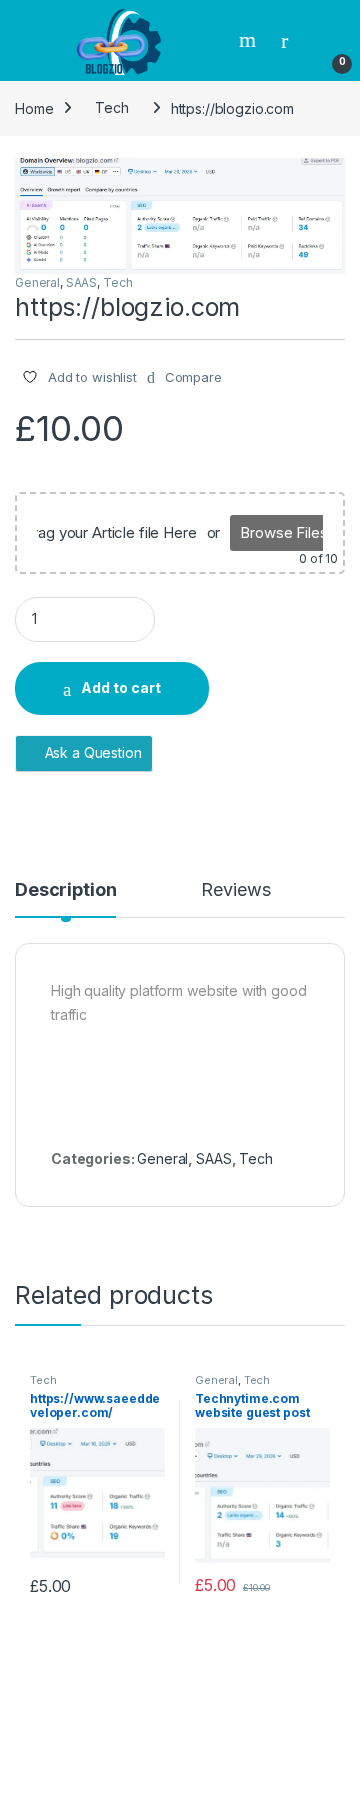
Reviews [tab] (235, 890)
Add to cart (121, 687)
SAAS (81, 282)
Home (34, 107)
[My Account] (292, 40)
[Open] (34, 40)
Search (250, 40)
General (37, 282)
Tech (111, 107)
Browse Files (283, 532)
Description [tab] (65, 890)
